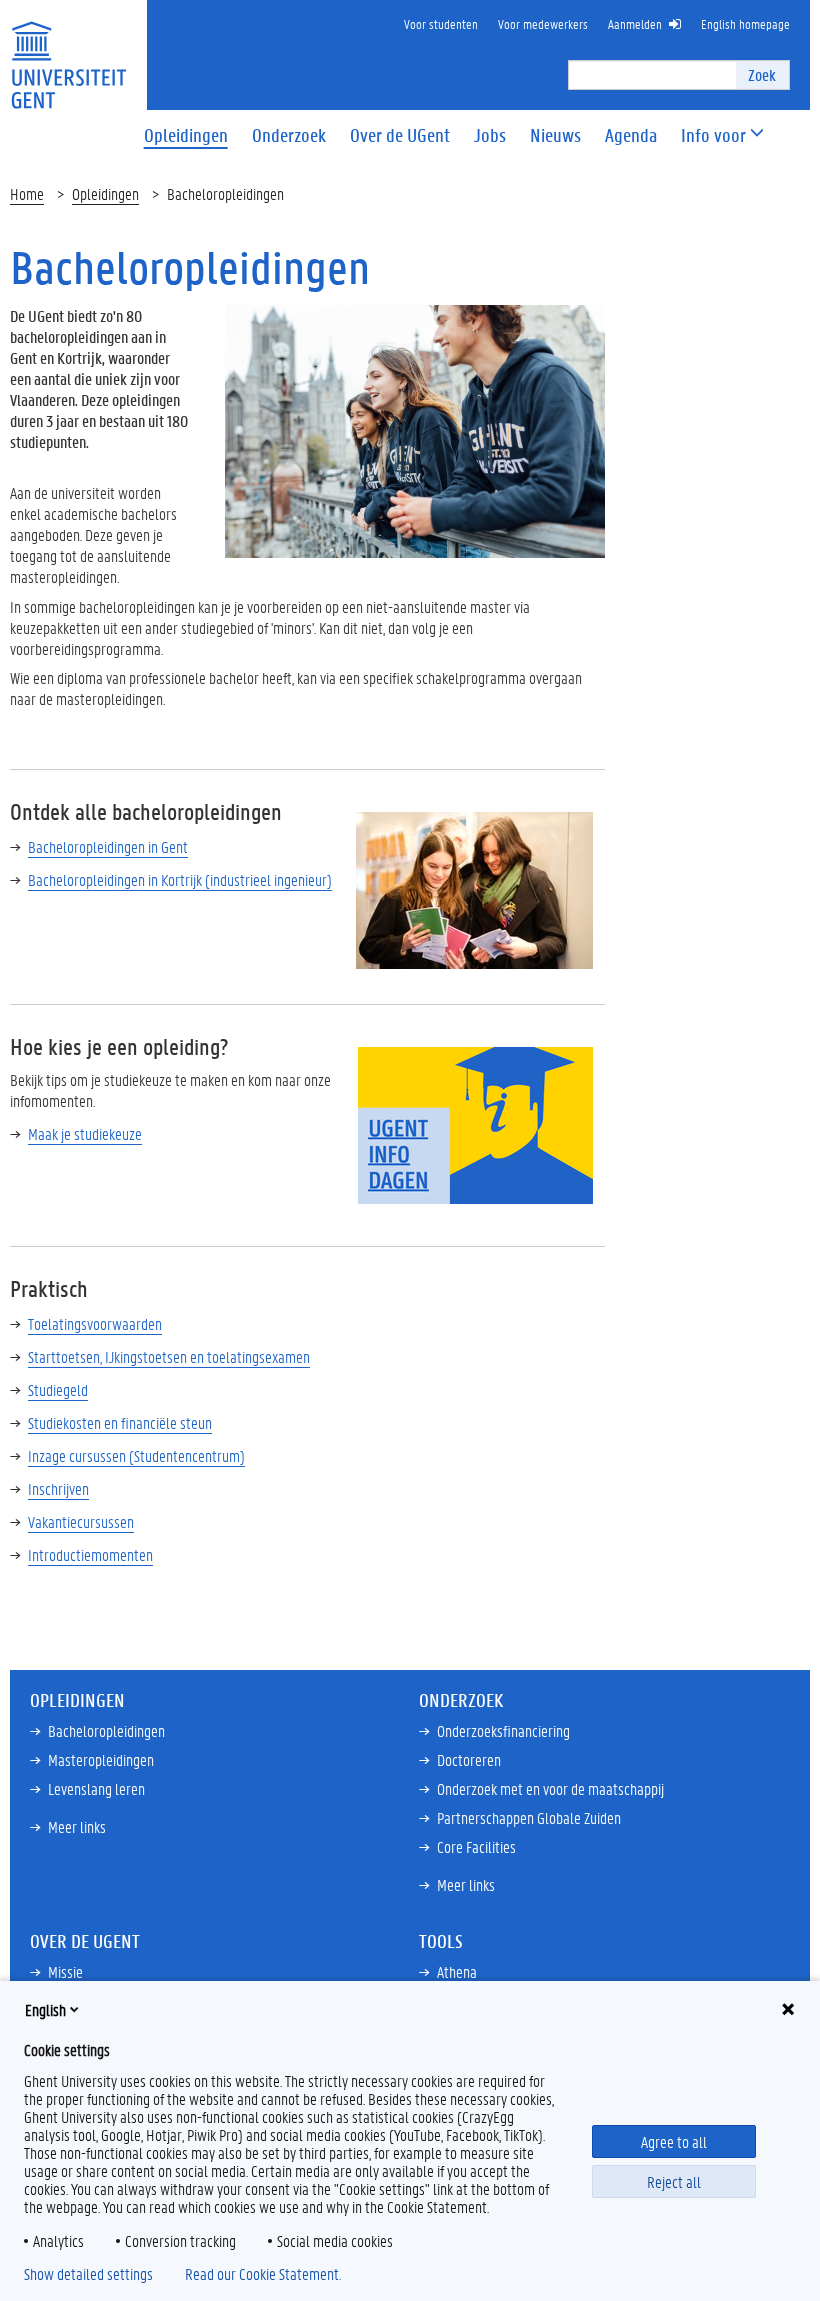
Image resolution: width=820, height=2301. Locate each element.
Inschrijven (58, 1488)
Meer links (77, 1826)
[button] (713, 135)
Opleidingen (105, 193)
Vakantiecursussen (81, 1521)
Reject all (674, 2181)
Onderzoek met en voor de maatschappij (550, 1788)
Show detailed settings (88, 2274)
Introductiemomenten (90, 1554)
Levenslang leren (96, 1788)
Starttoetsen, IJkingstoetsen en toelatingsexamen (169, 1356)
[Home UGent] (68, 52)
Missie (65, 1971)
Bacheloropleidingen (106, 1730)
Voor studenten (441, 23)
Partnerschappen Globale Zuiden (529, 1817)
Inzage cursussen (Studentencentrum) (136, 1455)
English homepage (745, 23)
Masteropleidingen (101, 1759)
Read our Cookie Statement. (263, 2274)
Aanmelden (635, 23)
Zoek (762, 74)
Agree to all (674, 2141)
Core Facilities (476, 1846)
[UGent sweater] (415, 429)
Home (27, 193)
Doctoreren (469, 1759)
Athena (457, 1971)
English (45, 2009)
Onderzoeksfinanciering (503, 1730)
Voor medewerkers (543, 23)
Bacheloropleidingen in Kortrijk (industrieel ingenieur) (180, 879)
